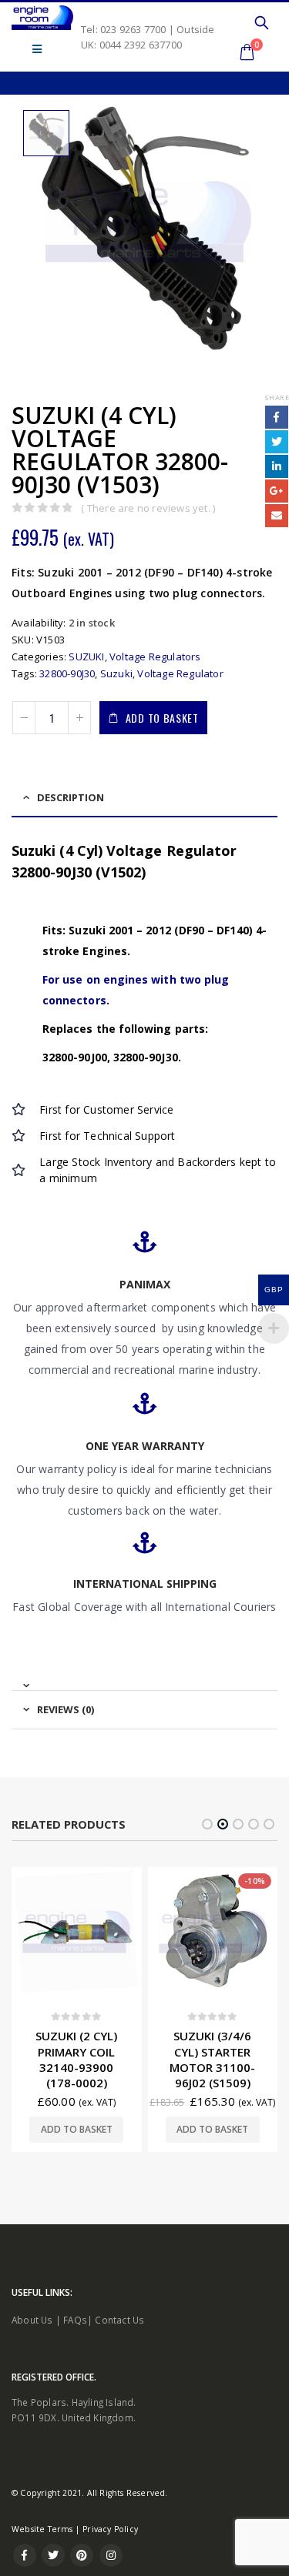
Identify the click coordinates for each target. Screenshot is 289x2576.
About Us (32, 2335)
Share (277, 398)
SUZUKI (86, 657)
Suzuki (116, 673)
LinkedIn (277, 466)
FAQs (75, 2335)
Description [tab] (71, 797)
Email (277, 516)
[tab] (144, 1679)
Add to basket (162, 718)
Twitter (277, 442)
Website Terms (42, 2545)
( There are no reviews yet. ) (148, 508)
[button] (207, 1824)
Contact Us (119, 2335)
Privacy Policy (110, 2545)
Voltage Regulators (155, 657)
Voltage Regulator (180, 673)
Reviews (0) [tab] (66, 1709)
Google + (277, 491)
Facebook (277, 417)
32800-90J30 (67, 673)
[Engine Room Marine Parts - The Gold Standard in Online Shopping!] (42, 18)
